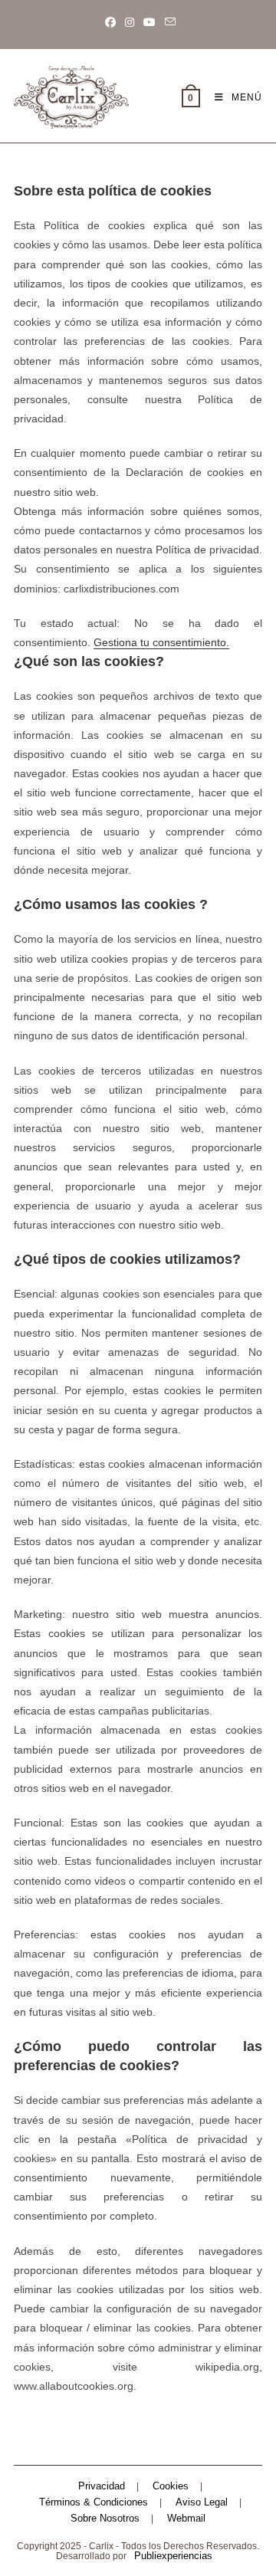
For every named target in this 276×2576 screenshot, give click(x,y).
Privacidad (102, 2486)
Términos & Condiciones (94, 2502)
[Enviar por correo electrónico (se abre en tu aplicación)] (168, 22)
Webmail (186, 2518)
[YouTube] (149, 22)
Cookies (171, 2486)
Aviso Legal (202, 2502)
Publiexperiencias (173, 2556)
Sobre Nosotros (105, 2518)
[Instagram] (130, 22)
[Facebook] (110, 22)
